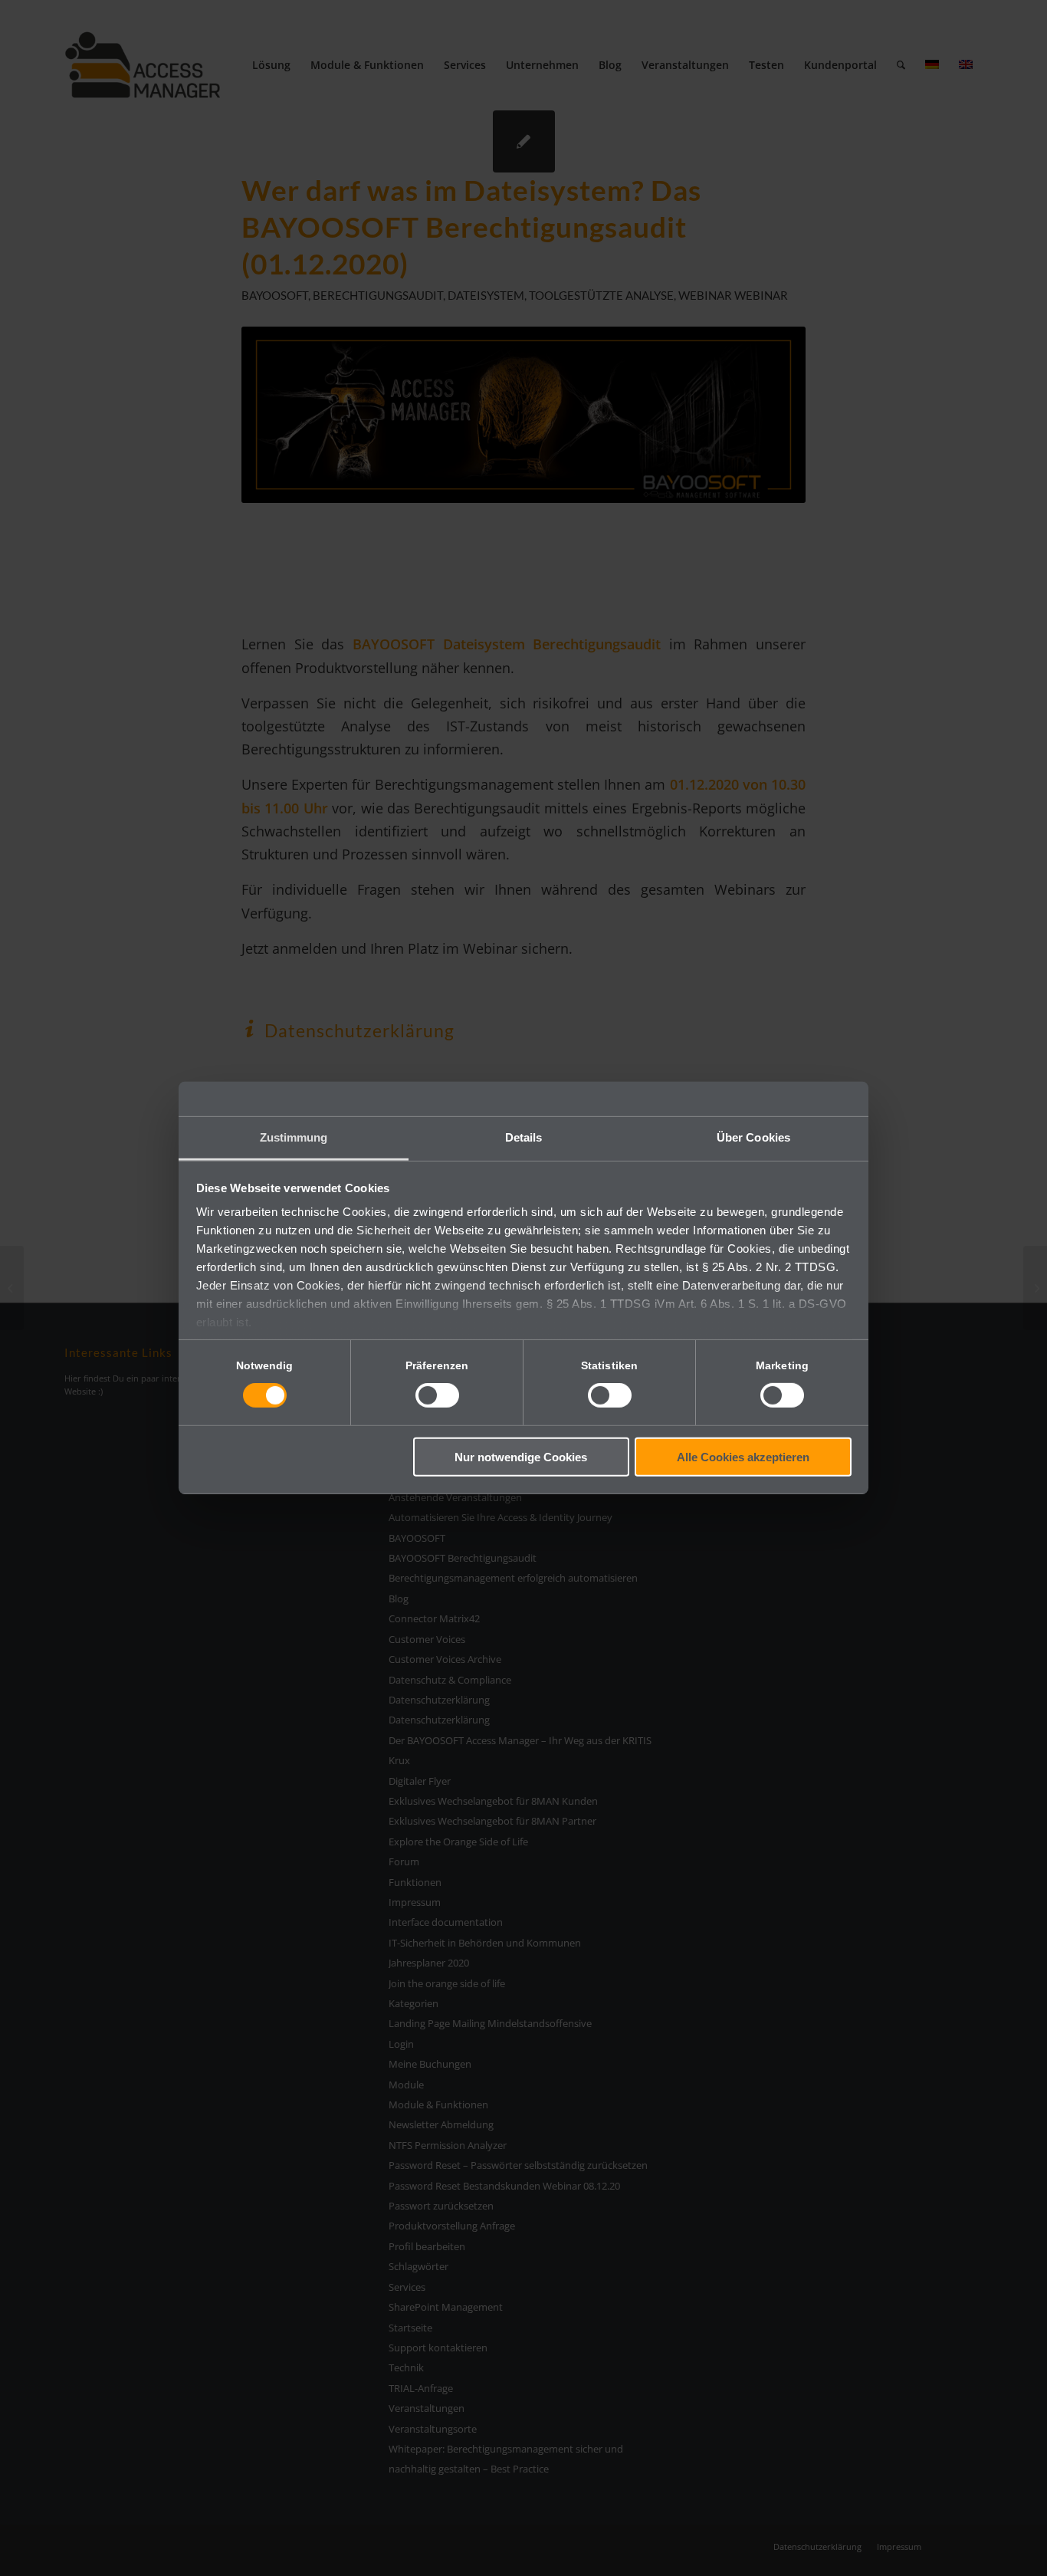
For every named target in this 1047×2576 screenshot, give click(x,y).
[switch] (437, 1395)
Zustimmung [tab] (294, 1137)
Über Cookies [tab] (753, 1137)
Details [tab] (524, 1137)
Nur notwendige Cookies (521, 1457)
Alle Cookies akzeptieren (743, 1457)
